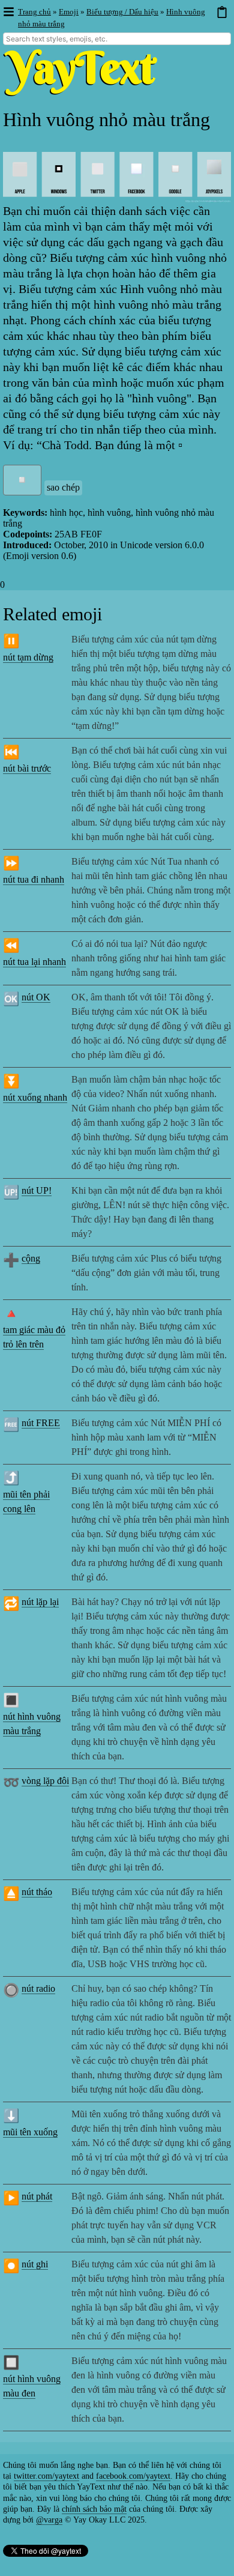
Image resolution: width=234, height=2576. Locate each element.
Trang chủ (34, 12)
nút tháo (37, 1892)
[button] (8, 12)
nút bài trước (27, 768)
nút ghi (35, 2264)
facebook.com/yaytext (133, 2476)
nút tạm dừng (28, 657)
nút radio (38, 1988)
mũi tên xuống (30, 2132)
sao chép (63, 487)
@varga (49, 2520)
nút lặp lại (40, 1602)
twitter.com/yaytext (46, 2476)
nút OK (36, 997)
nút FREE (41, 1423)
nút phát (37, 2196)
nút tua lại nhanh (34, 962)
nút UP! (37, 1190)
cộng (31, 1258)
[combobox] (117, 39)
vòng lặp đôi (45, 1781)
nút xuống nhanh (35, 1097)
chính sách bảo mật (94, 2509)
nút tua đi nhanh (34, 879)
